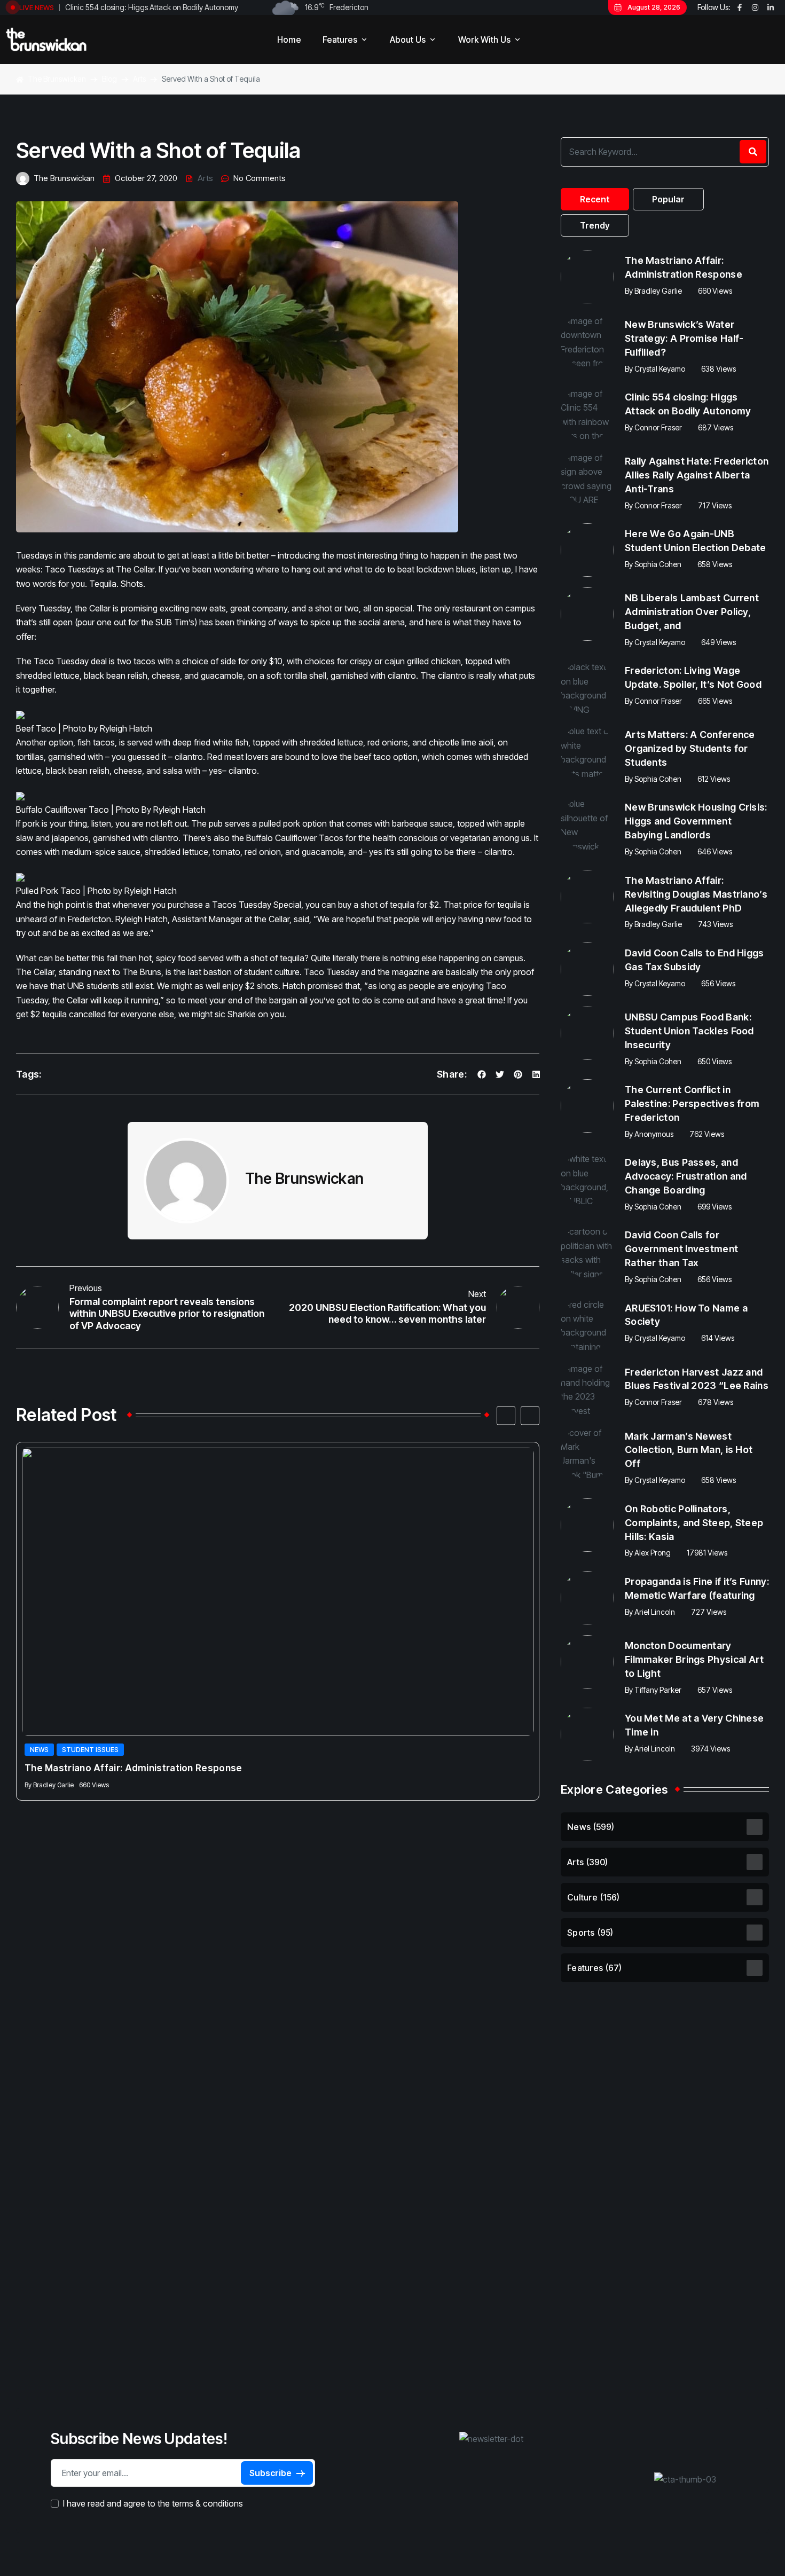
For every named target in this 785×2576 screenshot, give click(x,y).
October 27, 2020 (146, 178)
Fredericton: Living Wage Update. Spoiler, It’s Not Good (693, 677)
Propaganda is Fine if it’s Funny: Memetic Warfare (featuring (697, 1588)
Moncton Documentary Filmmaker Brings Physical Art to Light (694, 1659)
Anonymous (654, 1134)
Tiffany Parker (658, 1690)
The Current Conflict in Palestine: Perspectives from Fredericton (692, 1104)
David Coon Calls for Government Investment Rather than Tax (681, 1249)
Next (477, 1294)
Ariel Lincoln (655, 1612)
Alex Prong (653, 1553)
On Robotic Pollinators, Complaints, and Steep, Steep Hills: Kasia (694, 1523)
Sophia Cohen (658, 564)
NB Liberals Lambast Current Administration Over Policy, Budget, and (692, 612)
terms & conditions (207, 2504)
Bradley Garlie (53, 1785)
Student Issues (90, 1750)
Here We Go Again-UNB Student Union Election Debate (696, 541)
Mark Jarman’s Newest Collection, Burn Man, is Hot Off (689, 1450)
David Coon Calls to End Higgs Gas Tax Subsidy (694, 960)
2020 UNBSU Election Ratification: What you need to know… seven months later (387, 1314)
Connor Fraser (658, 427)
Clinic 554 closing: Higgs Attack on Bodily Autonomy (152, 7)
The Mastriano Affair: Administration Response (134, 1768)
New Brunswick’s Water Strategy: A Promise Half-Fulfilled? (684, 338)
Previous (86, 1288)
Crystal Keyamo (660, 369)
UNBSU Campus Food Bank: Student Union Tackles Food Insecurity (689, 1031)
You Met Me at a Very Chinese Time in (694, 1725)
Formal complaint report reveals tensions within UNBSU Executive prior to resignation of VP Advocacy (167, 1314)
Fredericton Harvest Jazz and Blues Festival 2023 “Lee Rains (697, 1379)
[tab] (595, 199)
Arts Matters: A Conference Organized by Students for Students (690, 748)
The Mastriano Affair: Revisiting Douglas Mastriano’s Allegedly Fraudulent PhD (696, 894)
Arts (205, 178)
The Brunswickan (64, 178)
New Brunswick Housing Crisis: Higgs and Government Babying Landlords (696, 821)
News (39, 1750)
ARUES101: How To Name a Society (686, 1315)
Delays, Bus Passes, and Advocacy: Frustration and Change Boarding (686, 1176)
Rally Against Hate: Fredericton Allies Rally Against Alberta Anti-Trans (697, 475)
